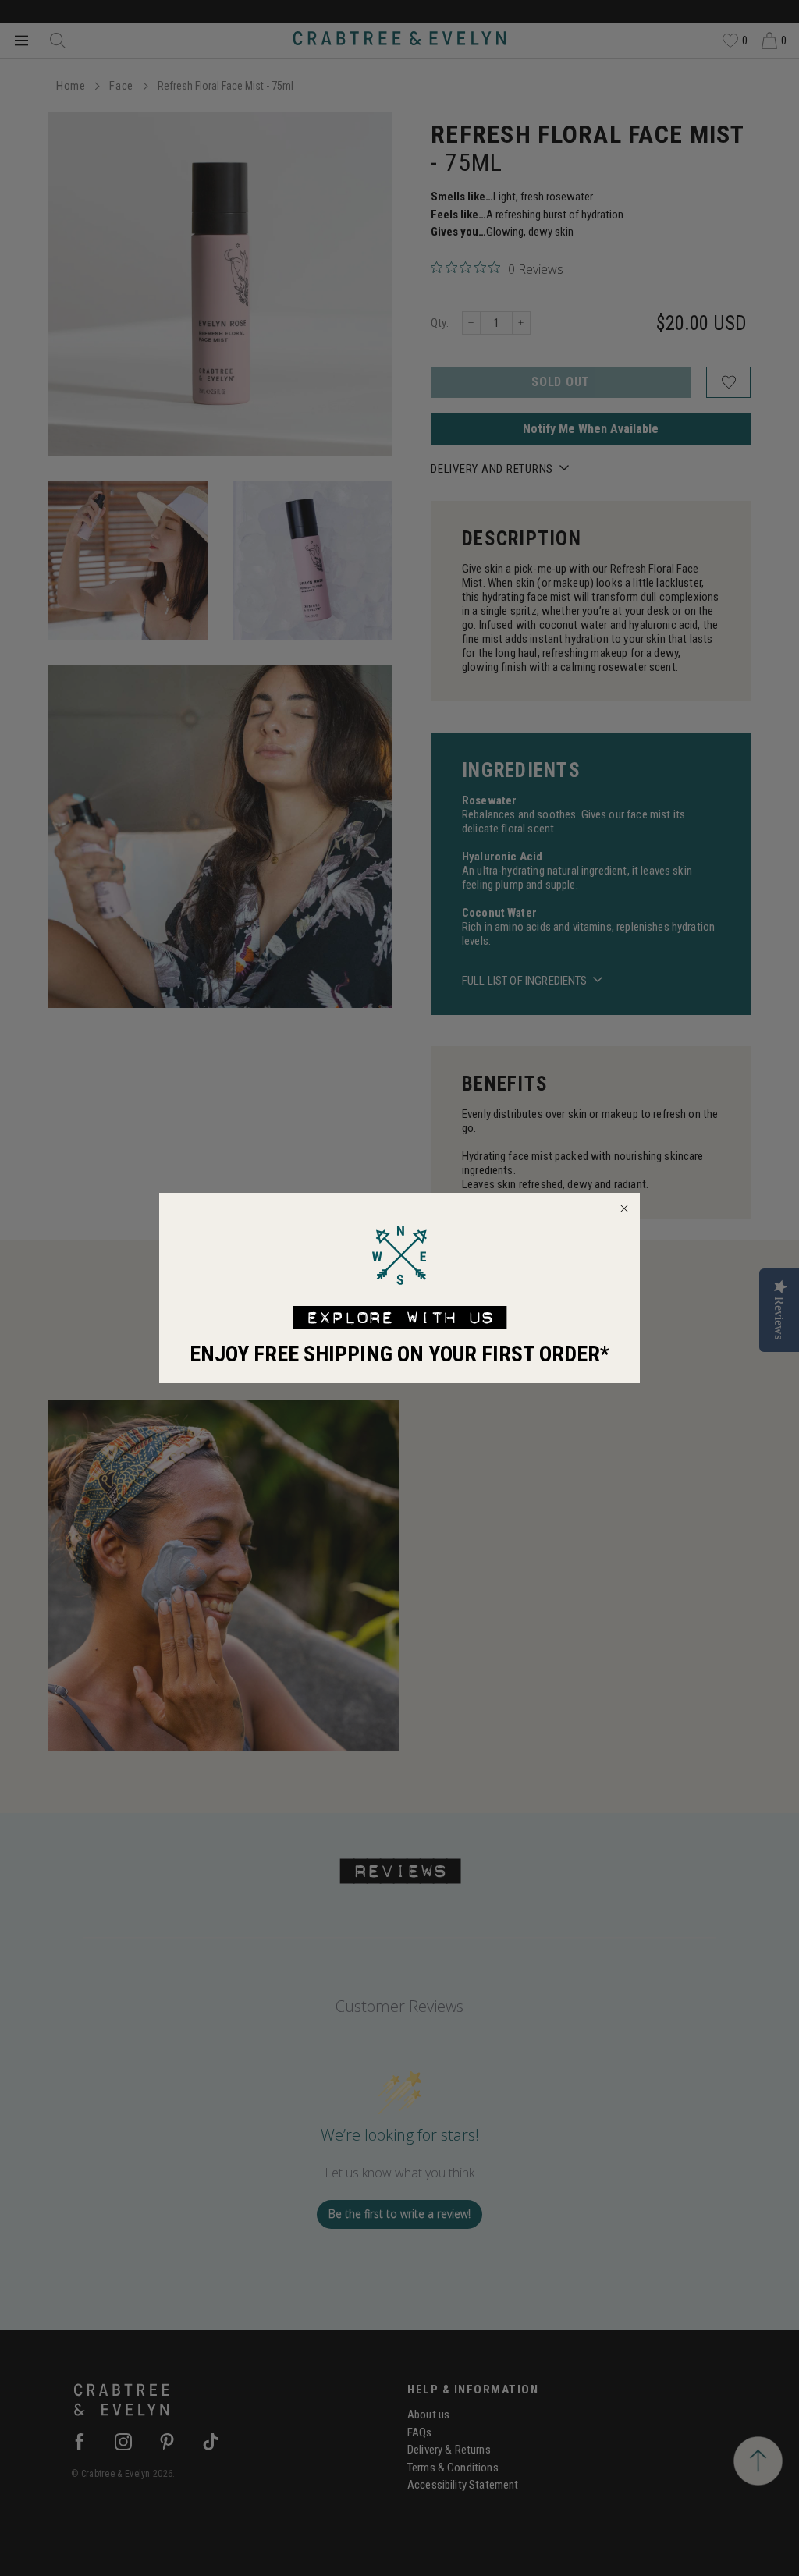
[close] (624, 1208)
